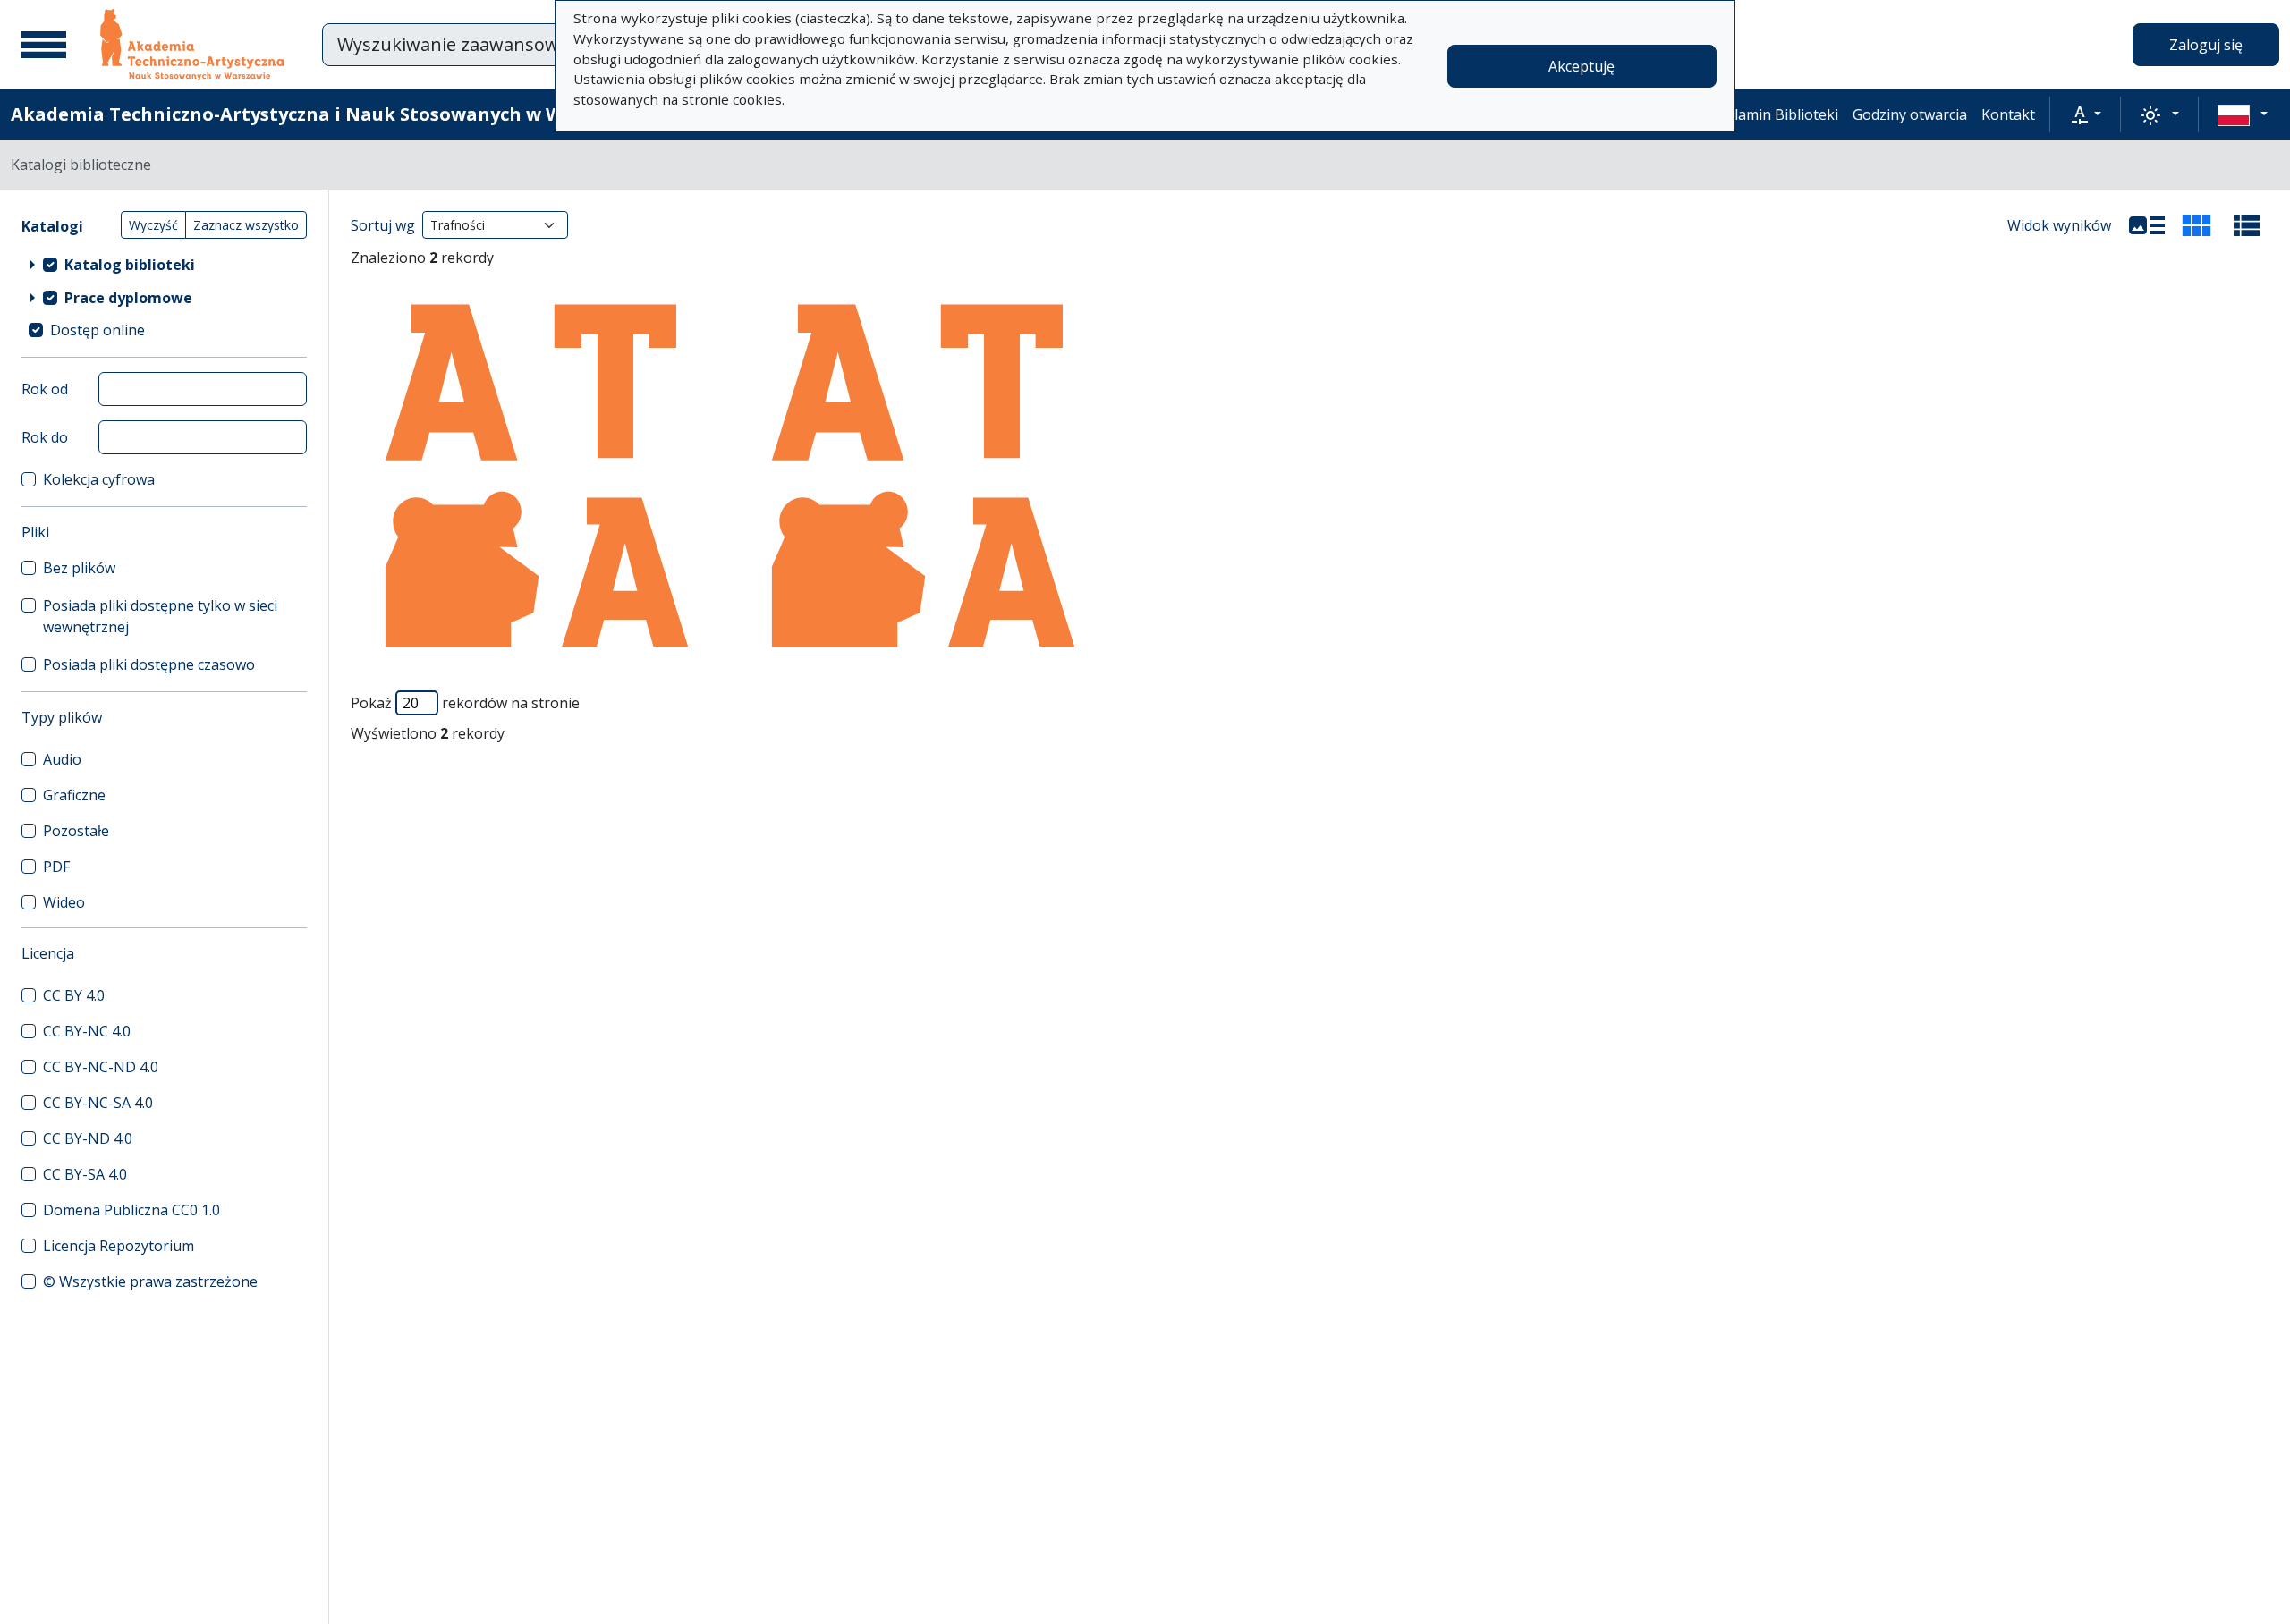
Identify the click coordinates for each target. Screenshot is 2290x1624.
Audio (62, 759)
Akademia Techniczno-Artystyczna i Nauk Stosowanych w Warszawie (328, 114)
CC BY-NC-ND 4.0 (101, 1067)
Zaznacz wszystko (246, 225)
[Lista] (2147, 225)
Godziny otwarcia (1910, 114)
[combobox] (554, 45)
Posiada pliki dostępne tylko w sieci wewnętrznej (160, 616)
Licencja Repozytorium (119, 1246)
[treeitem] (164, 264)
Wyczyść (153, 225)
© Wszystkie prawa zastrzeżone (150, 1281)
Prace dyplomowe (128, 298)
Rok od (45, 389)
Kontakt (2008, 114)
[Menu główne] (44, 45)
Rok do (45, 437)
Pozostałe (76, 831)
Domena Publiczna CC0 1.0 (131, 1210)
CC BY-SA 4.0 (85, 1174)
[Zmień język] (2243, 114)
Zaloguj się (2206, 45)
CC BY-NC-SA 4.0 (98, 1103)
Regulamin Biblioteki (1769, 114)
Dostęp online (98, 330)
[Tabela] (2247, 225)
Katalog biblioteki (130, 265)
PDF (56, 867)
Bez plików (79, 568)
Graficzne (74, 795)
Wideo (64, 902)
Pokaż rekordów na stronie (465, 703)
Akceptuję (1582, 66)
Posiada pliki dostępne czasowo (149, 664)
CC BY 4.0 (74, 995)
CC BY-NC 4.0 (87, 1031)
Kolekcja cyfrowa (99, 479)
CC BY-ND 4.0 (88, 1138)
